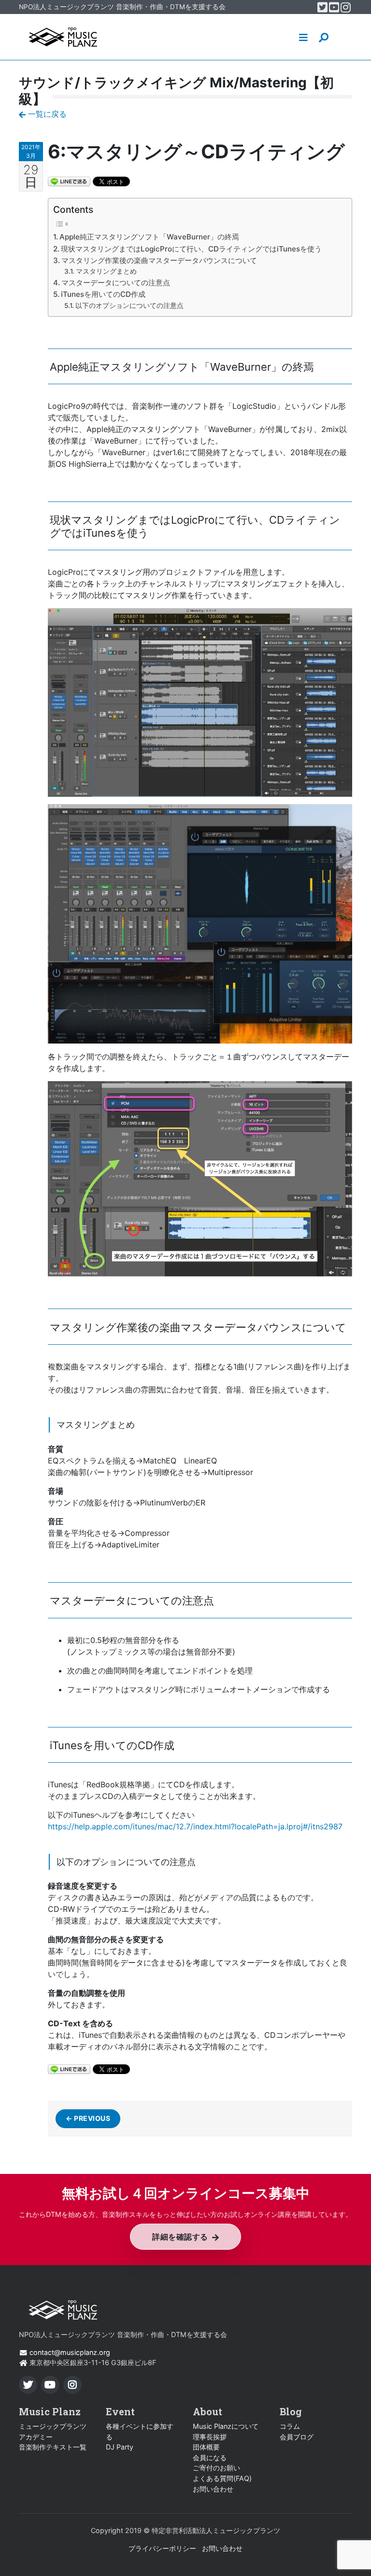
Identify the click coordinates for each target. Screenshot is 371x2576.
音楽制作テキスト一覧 (53, 2447)
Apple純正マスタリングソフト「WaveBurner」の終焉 (149, 237)
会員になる (210, 2458)
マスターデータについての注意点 (116, 283)
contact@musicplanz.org (70, 2352)
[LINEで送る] (69, 181)
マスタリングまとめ (106, 271)
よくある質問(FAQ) (222, 2478)
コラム (290, 2426)
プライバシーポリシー (162, 2548)
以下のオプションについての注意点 (129, 306)
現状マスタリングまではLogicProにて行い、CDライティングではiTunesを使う (191, 249)
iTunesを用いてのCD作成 (103, 294)
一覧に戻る (46, 114)
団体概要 (206, 2447)
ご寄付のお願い (216, 2468)
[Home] (63, 37)
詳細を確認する (180, 2237)
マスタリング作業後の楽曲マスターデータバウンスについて (159, 260)
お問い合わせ (213, 2489)
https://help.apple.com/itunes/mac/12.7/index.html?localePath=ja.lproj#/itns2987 (195, 1826)
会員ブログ (297, 2437)
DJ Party (120, 2447)
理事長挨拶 (210, 2437)
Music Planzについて (226, 2426)
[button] (303, 37)
